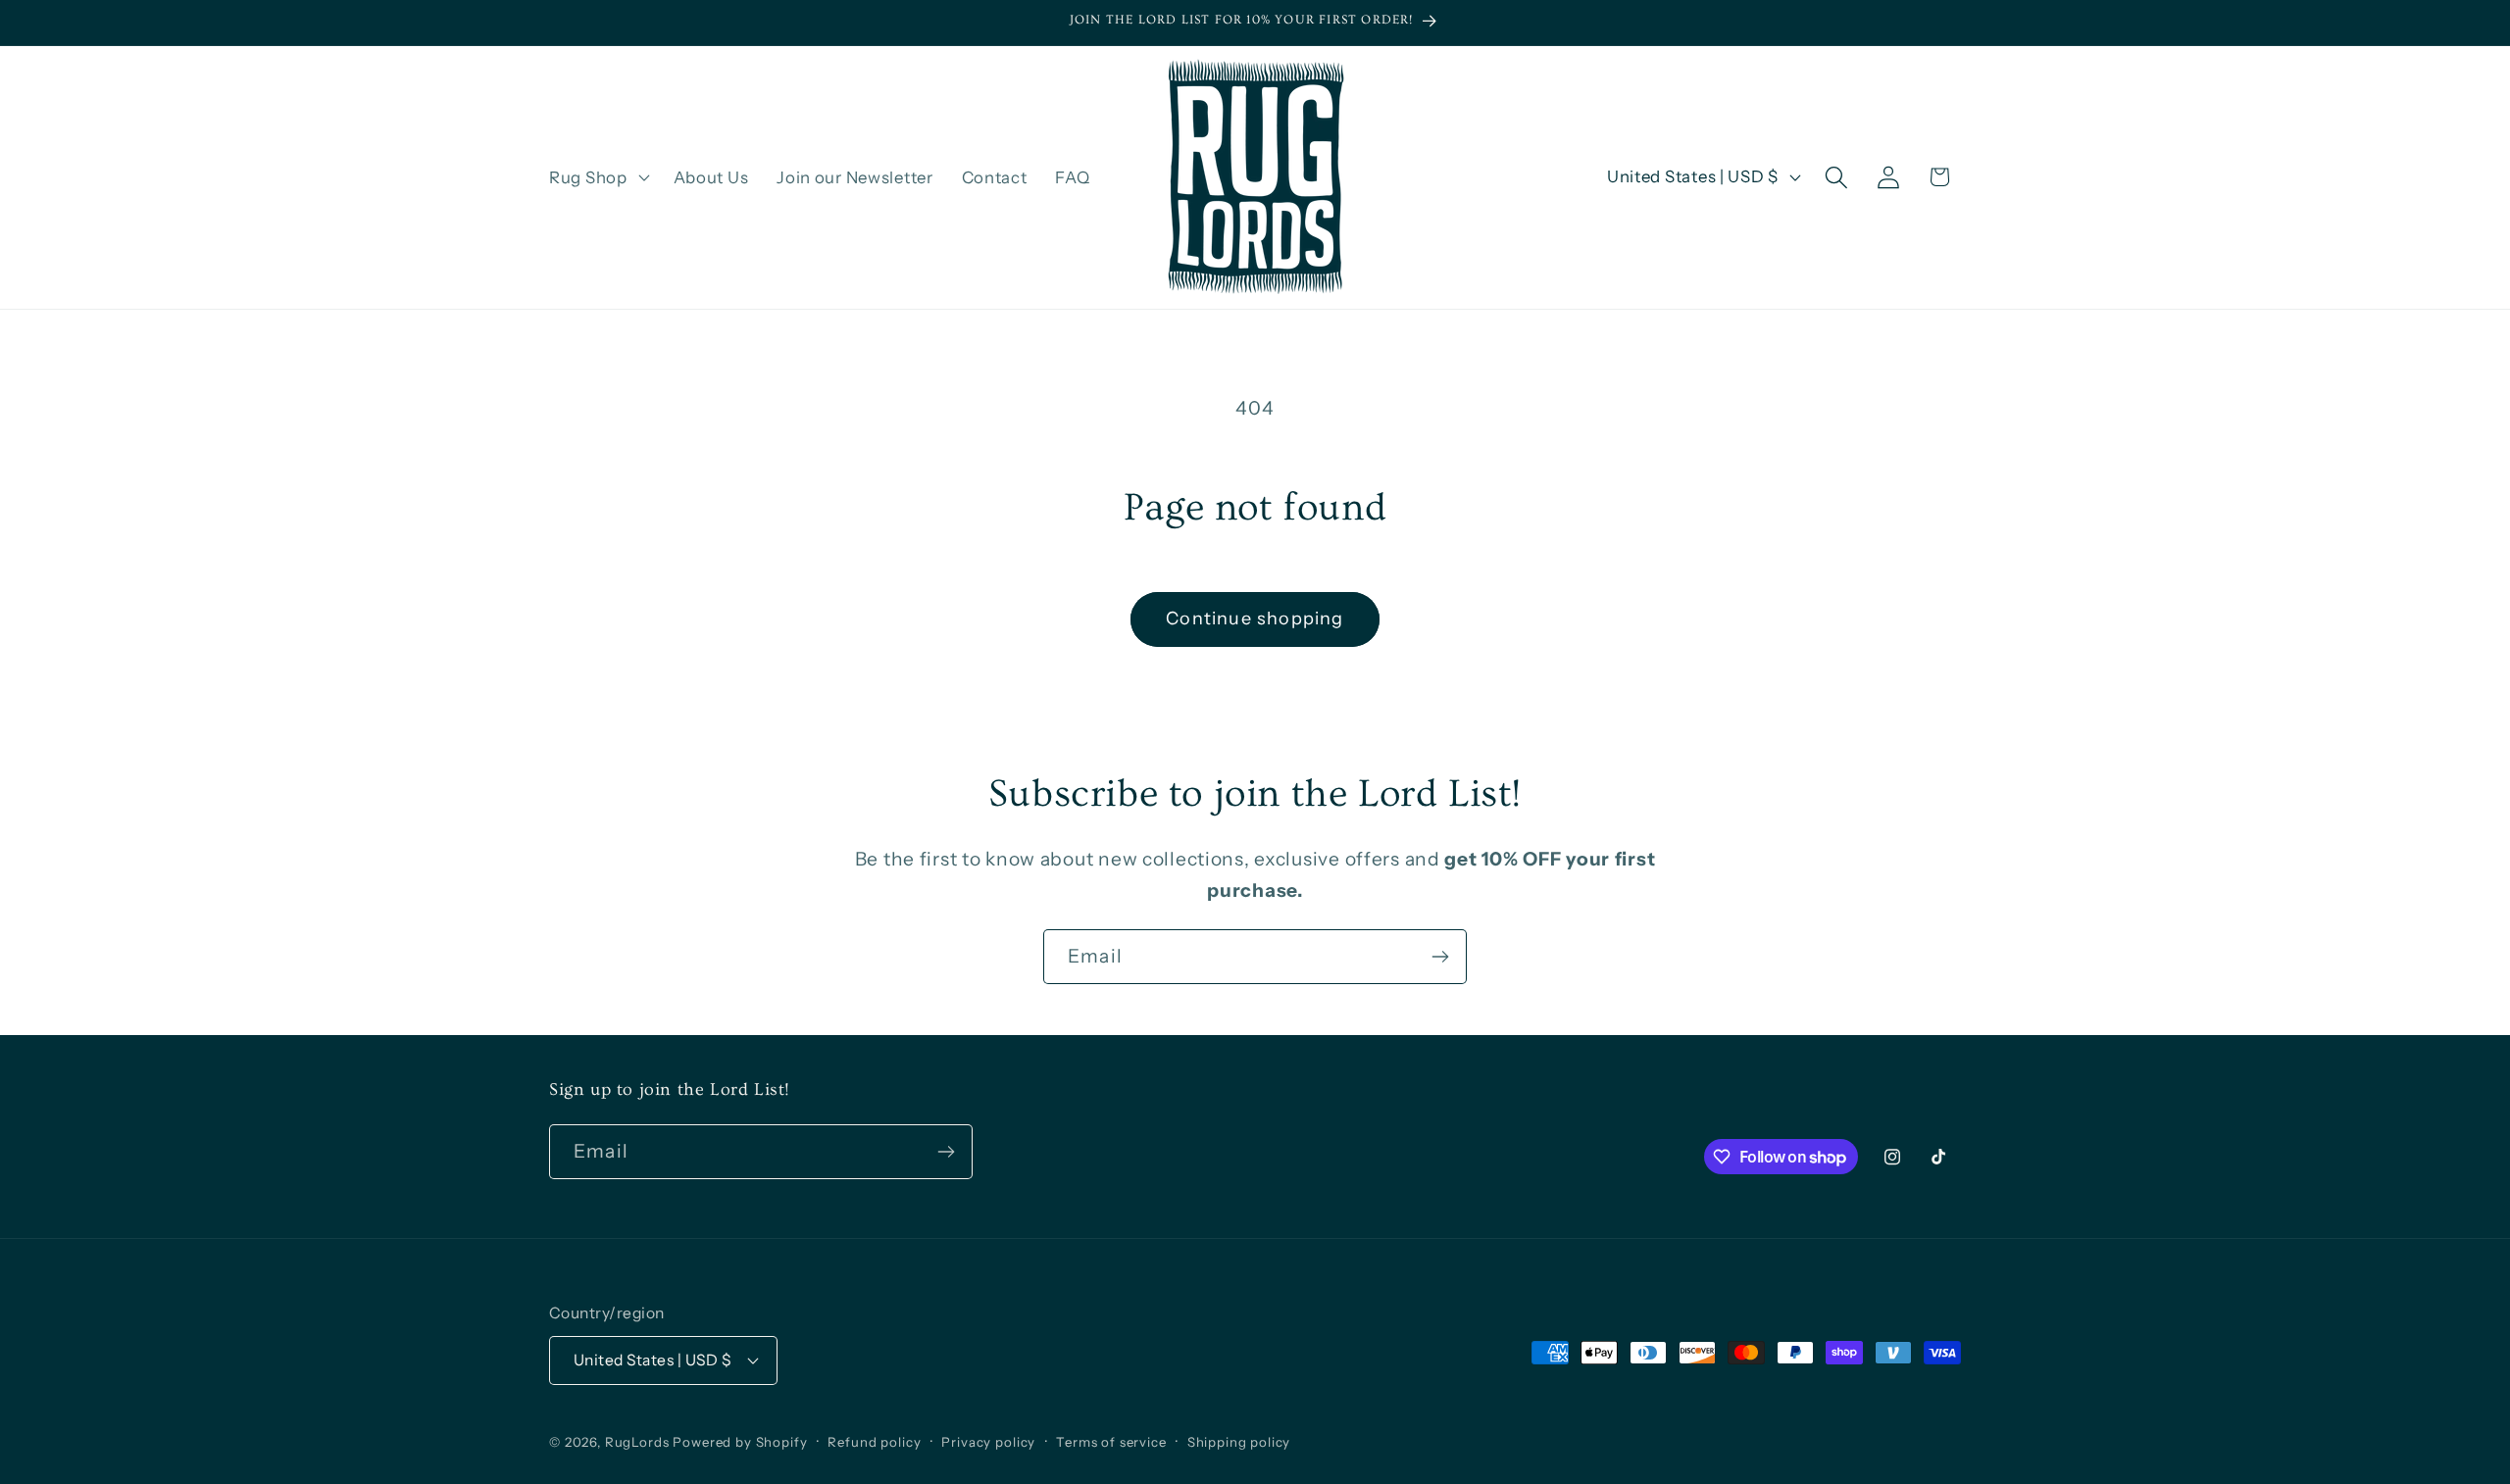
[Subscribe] (1440, 957)
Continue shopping (1255, 618)
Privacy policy (988, 1442)
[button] (598, 177)
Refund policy (874, 1442)
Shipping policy (1239, 1442)
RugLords (637, 1442)
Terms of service (1111, 1442)
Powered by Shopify (740, 1442)
